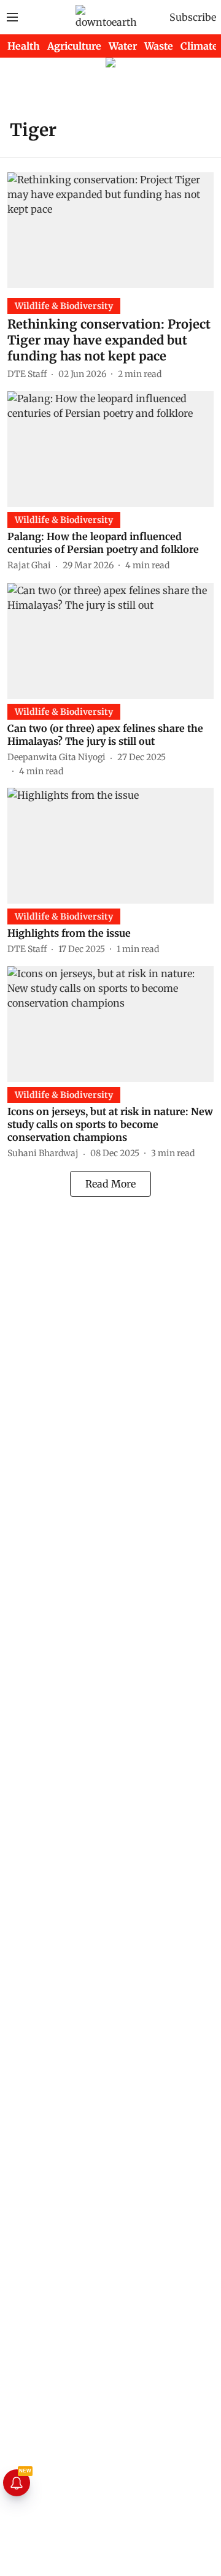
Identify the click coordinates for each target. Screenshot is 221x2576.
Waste (159, 46)
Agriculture (74, 46)
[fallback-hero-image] (110, 230)
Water (123, 46)
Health (24, 46)
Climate (199, 46)
